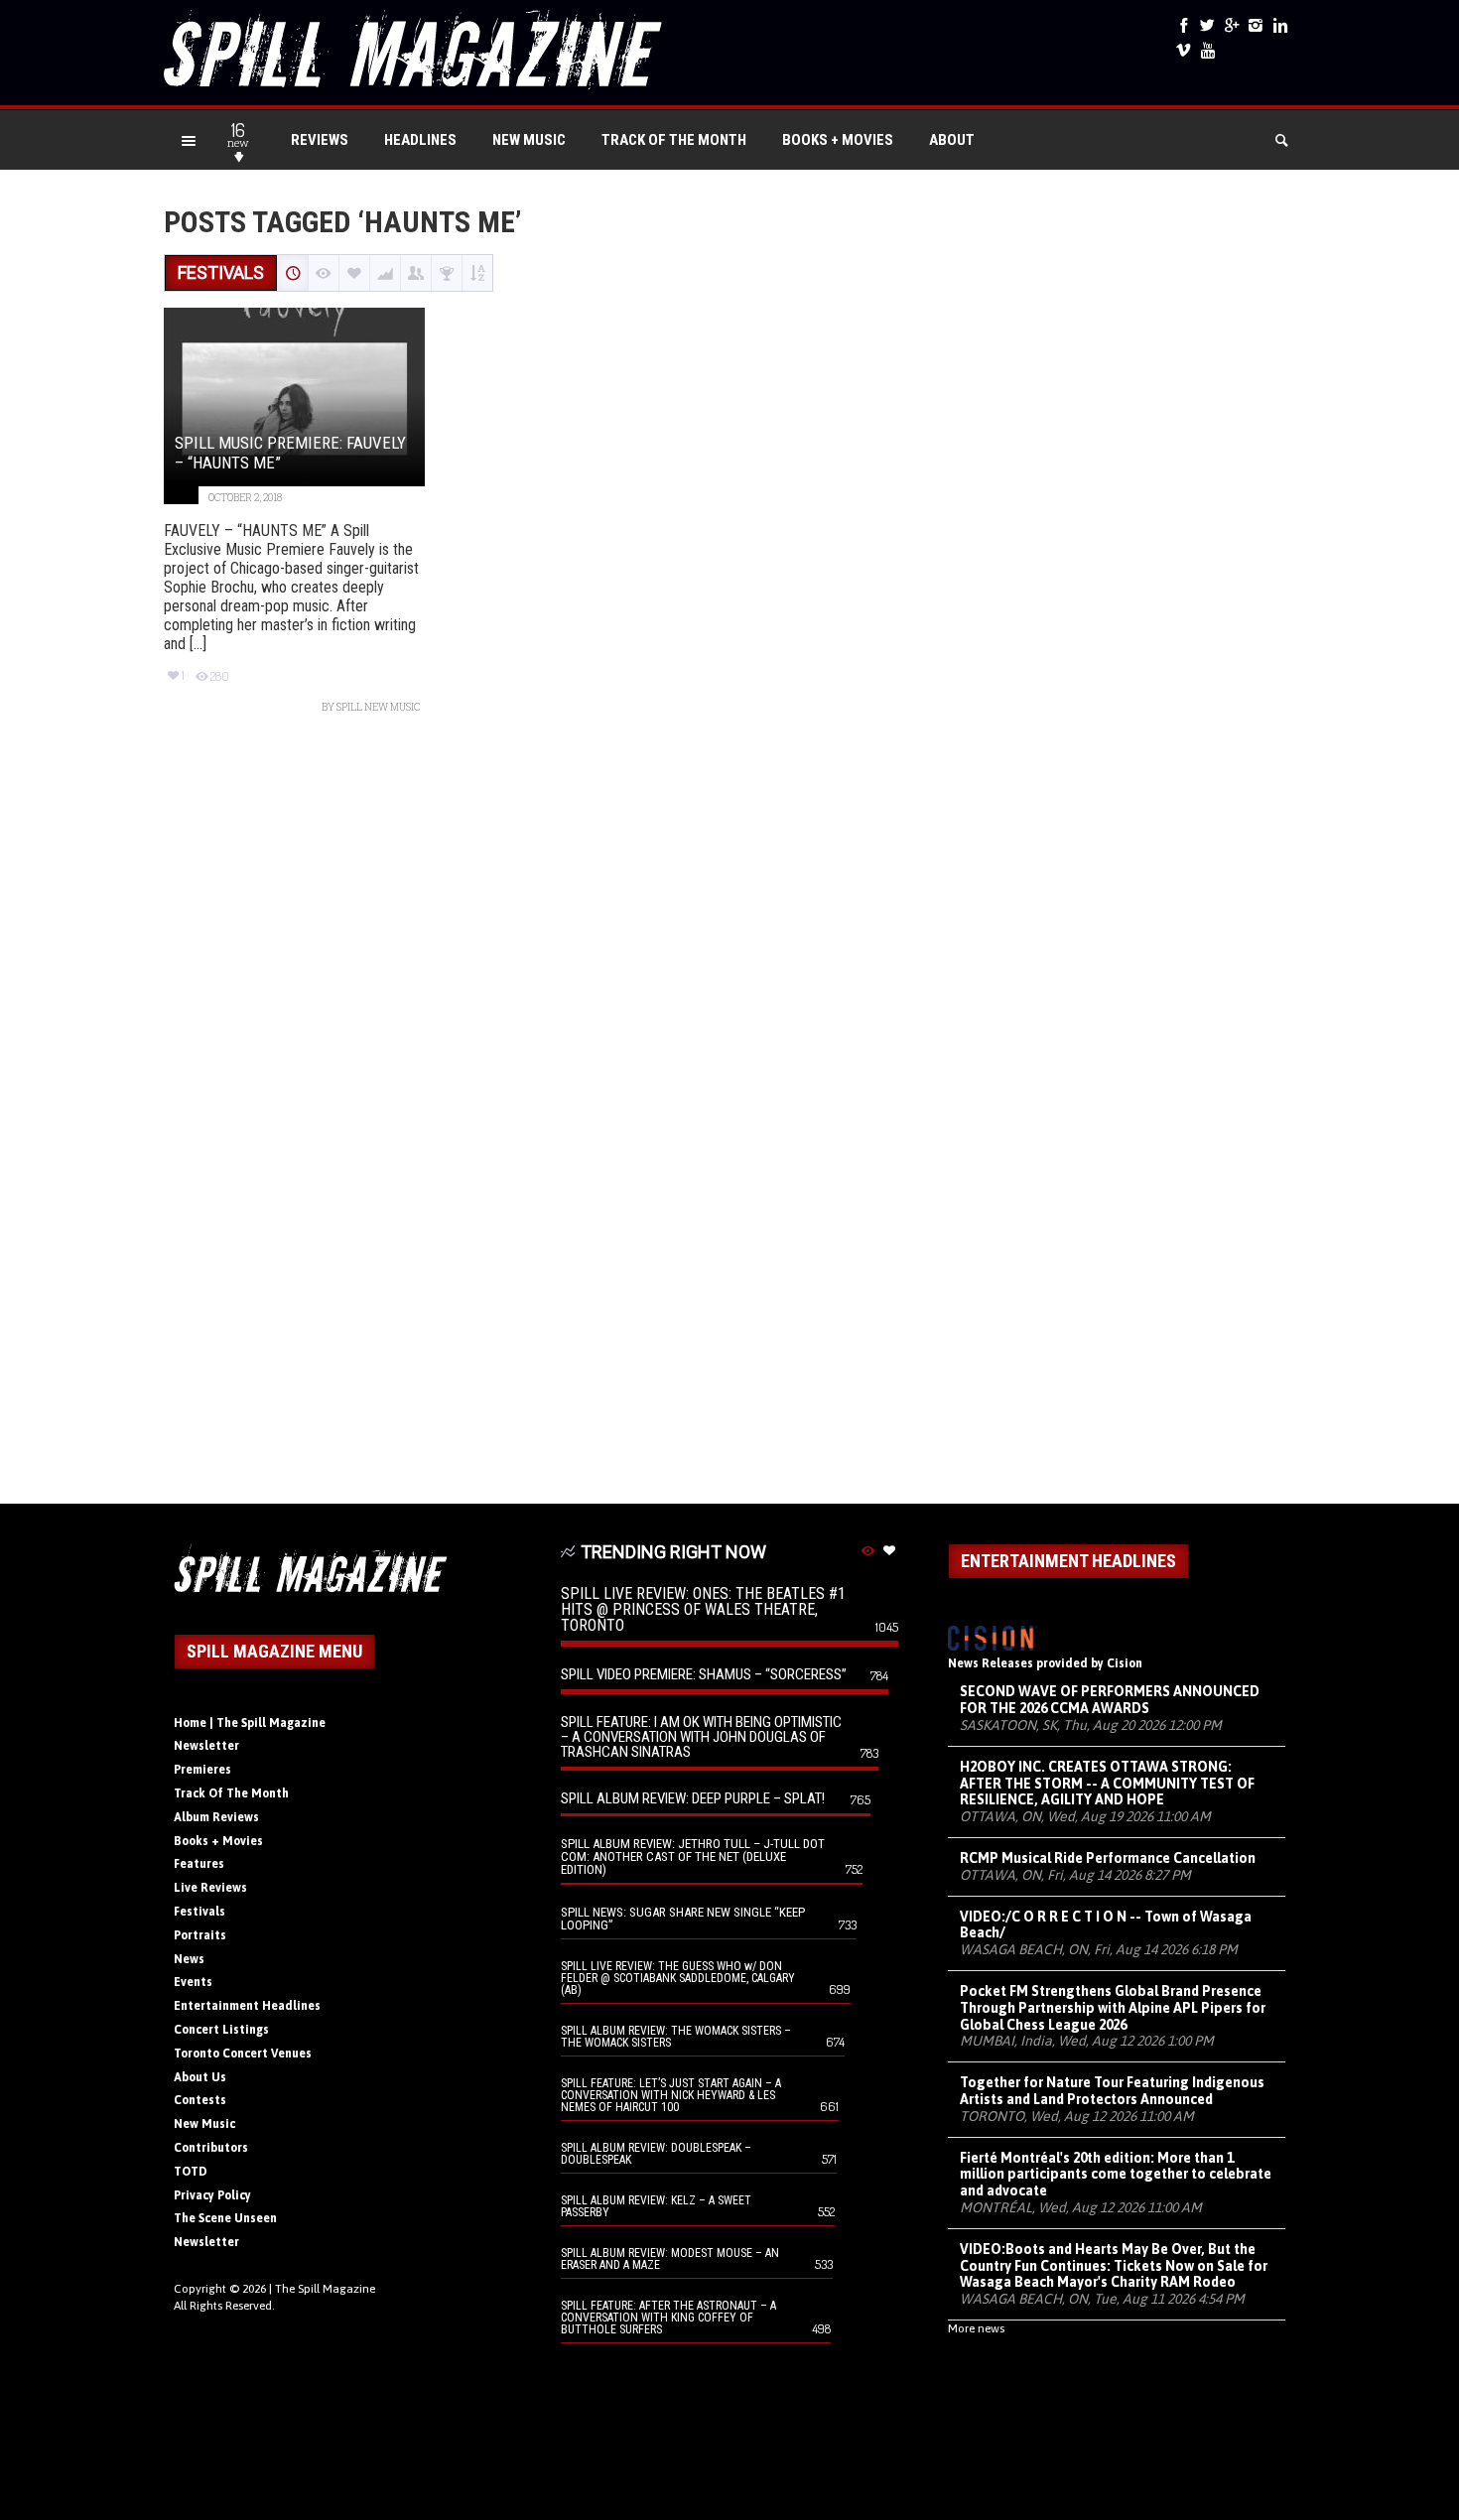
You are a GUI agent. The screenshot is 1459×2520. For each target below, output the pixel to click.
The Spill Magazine (325, 2289)
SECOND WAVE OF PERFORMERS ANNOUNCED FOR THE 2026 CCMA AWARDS (1110, 1700)
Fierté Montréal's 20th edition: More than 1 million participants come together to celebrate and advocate (1116, 2175)
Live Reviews (210, 1888)
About (952, 140)
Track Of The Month (674, 140)
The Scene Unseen (225, 2218)
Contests (200, 2100)
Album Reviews (216, 1817)
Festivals (199, 1912)
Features (199, 1864)
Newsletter (206, 1746)
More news (976, 2328)
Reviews (320, 140)
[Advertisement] (729, 1119)
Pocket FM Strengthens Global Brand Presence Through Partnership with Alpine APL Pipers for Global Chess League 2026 (1113, 2008)
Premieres (202, 1770)
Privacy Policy (212, 2195)
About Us (200, 2077)
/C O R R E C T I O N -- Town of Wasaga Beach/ (1106, 1925)
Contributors (211, 2148)
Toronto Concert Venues (243, 2054)
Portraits (200, 1935)
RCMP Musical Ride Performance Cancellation (1108, 1858)
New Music (529, 140)
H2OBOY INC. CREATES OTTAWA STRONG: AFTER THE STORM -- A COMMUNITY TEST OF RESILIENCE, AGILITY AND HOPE (1107, 1784)
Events (193, 1982)
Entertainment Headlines (247, 2006)
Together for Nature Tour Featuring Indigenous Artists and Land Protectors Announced (1112, 2091)
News (189, 1959)
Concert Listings (221, 2030)
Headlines (420, 140)
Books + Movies (838, 140)
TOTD (191, 2172)
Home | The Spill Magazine (250, 1723)
